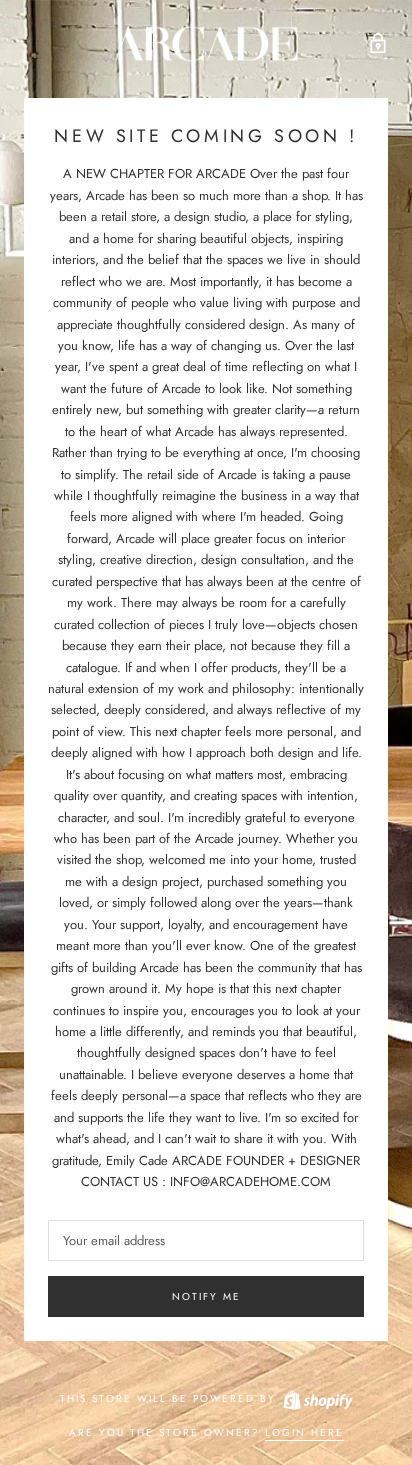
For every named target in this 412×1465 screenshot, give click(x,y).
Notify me (206, 1296)
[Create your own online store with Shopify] (317, 1398)
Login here (304, 1432)
